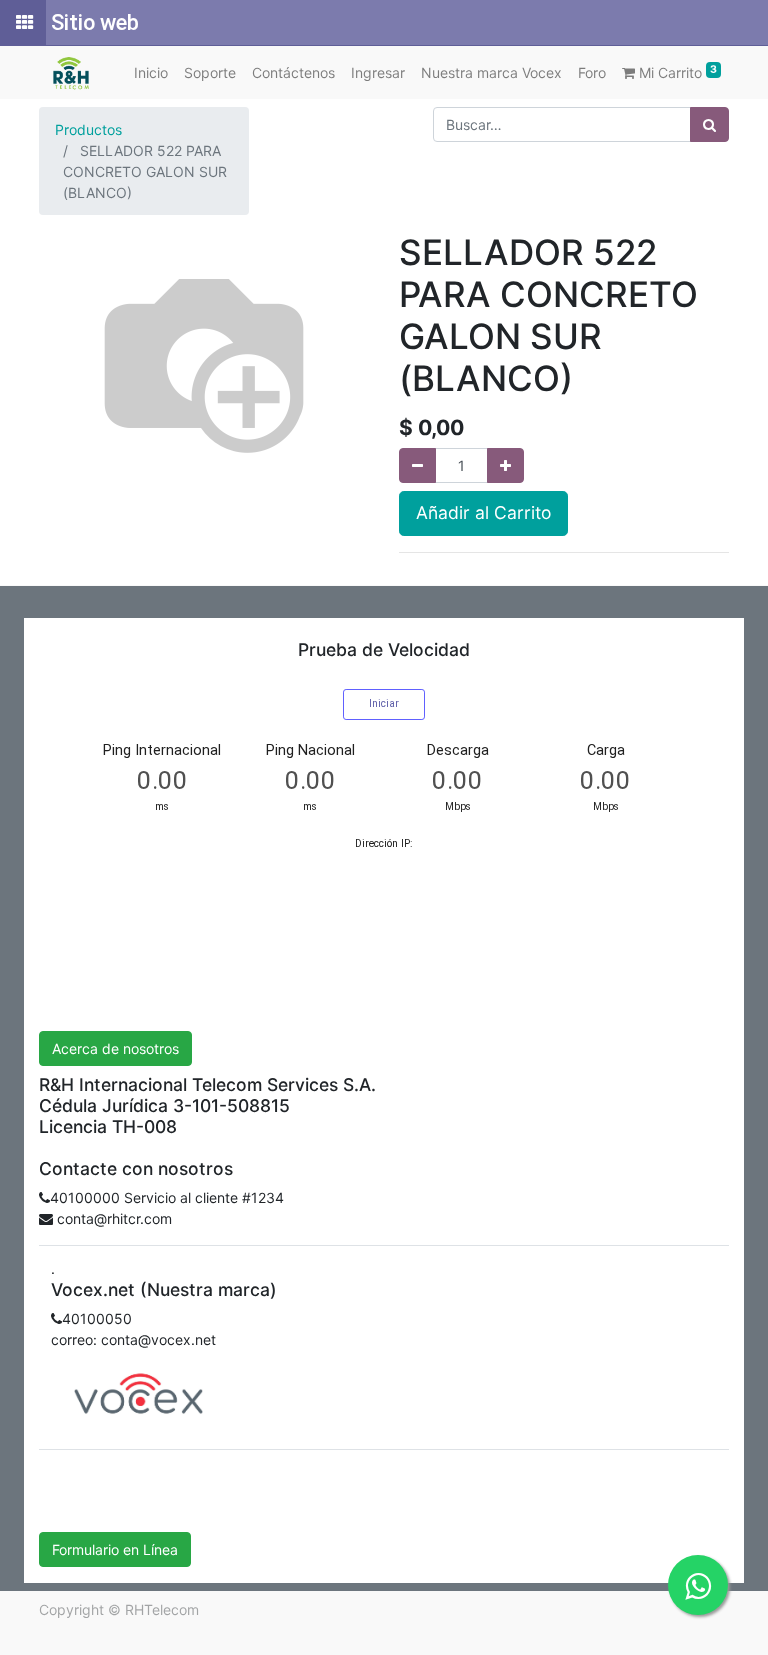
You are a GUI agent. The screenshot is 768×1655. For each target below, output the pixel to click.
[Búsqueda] (709, 124)
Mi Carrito (676, 72)
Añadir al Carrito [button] (483, 512)
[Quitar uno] (417, 465)
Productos (88, 129)
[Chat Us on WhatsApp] (698, 1585)
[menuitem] (151, 72)
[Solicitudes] (23, 23)
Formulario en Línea (115, 1549)
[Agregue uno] (505, 465)
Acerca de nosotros (115, 1048)
